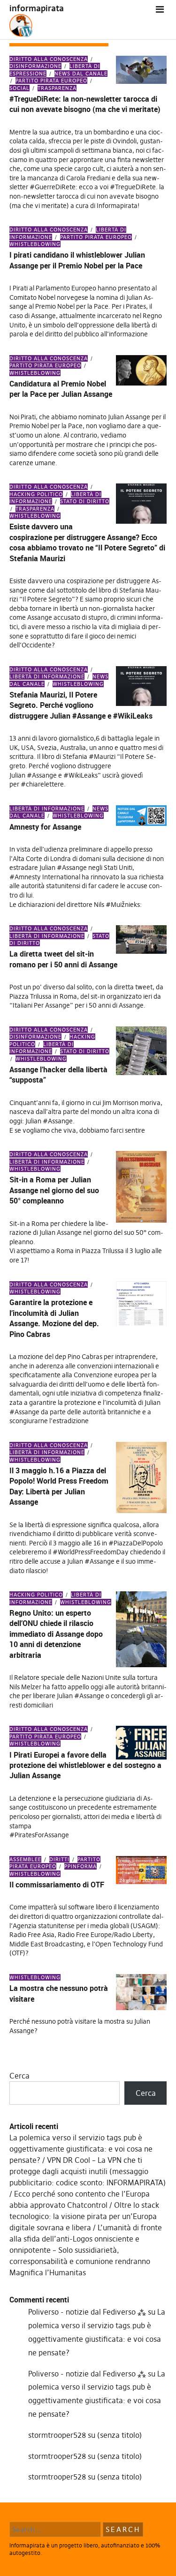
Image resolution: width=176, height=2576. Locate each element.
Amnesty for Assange (45, 827)
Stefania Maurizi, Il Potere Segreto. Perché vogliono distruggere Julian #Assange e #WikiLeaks (81, 705)
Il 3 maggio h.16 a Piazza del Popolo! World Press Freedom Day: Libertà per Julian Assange (59, 1486)
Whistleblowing (35, 516)
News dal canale (81, 74)
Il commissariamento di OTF (57, 1885)
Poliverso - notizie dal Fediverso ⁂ (87, 2312)
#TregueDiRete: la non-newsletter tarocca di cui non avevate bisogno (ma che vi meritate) (85, 104)
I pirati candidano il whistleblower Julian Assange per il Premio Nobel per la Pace (77, 260)
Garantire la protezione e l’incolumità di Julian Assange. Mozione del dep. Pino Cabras (54, 1318)
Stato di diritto (85, 501)
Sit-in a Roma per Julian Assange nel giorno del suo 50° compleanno (54, 1190)
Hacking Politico (36, 494)
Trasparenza (57, 88)
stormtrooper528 (57, 2435)
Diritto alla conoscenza (49, 59)
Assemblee (25, 1859)
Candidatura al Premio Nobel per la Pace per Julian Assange (61, 389)
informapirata (37, 8)
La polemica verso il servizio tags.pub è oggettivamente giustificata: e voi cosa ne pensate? (81, 2149)
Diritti (59, 1859)
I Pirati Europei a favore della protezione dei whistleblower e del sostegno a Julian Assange (85, 1765)
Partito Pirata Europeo (51, 81)
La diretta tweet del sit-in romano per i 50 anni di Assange (63, 959)
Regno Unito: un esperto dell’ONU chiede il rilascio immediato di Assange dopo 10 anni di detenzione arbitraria (56, 1634)
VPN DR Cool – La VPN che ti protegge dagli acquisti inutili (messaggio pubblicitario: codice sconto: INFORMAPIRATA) (88, 2171)
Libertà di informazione (47, 676)
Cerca (19, 2076)
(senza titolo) (119, 2435)
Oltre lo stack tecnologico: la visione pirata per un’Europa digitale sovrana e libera (84, 2216)
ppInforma (80, 1866)
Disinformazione (35, 66)
